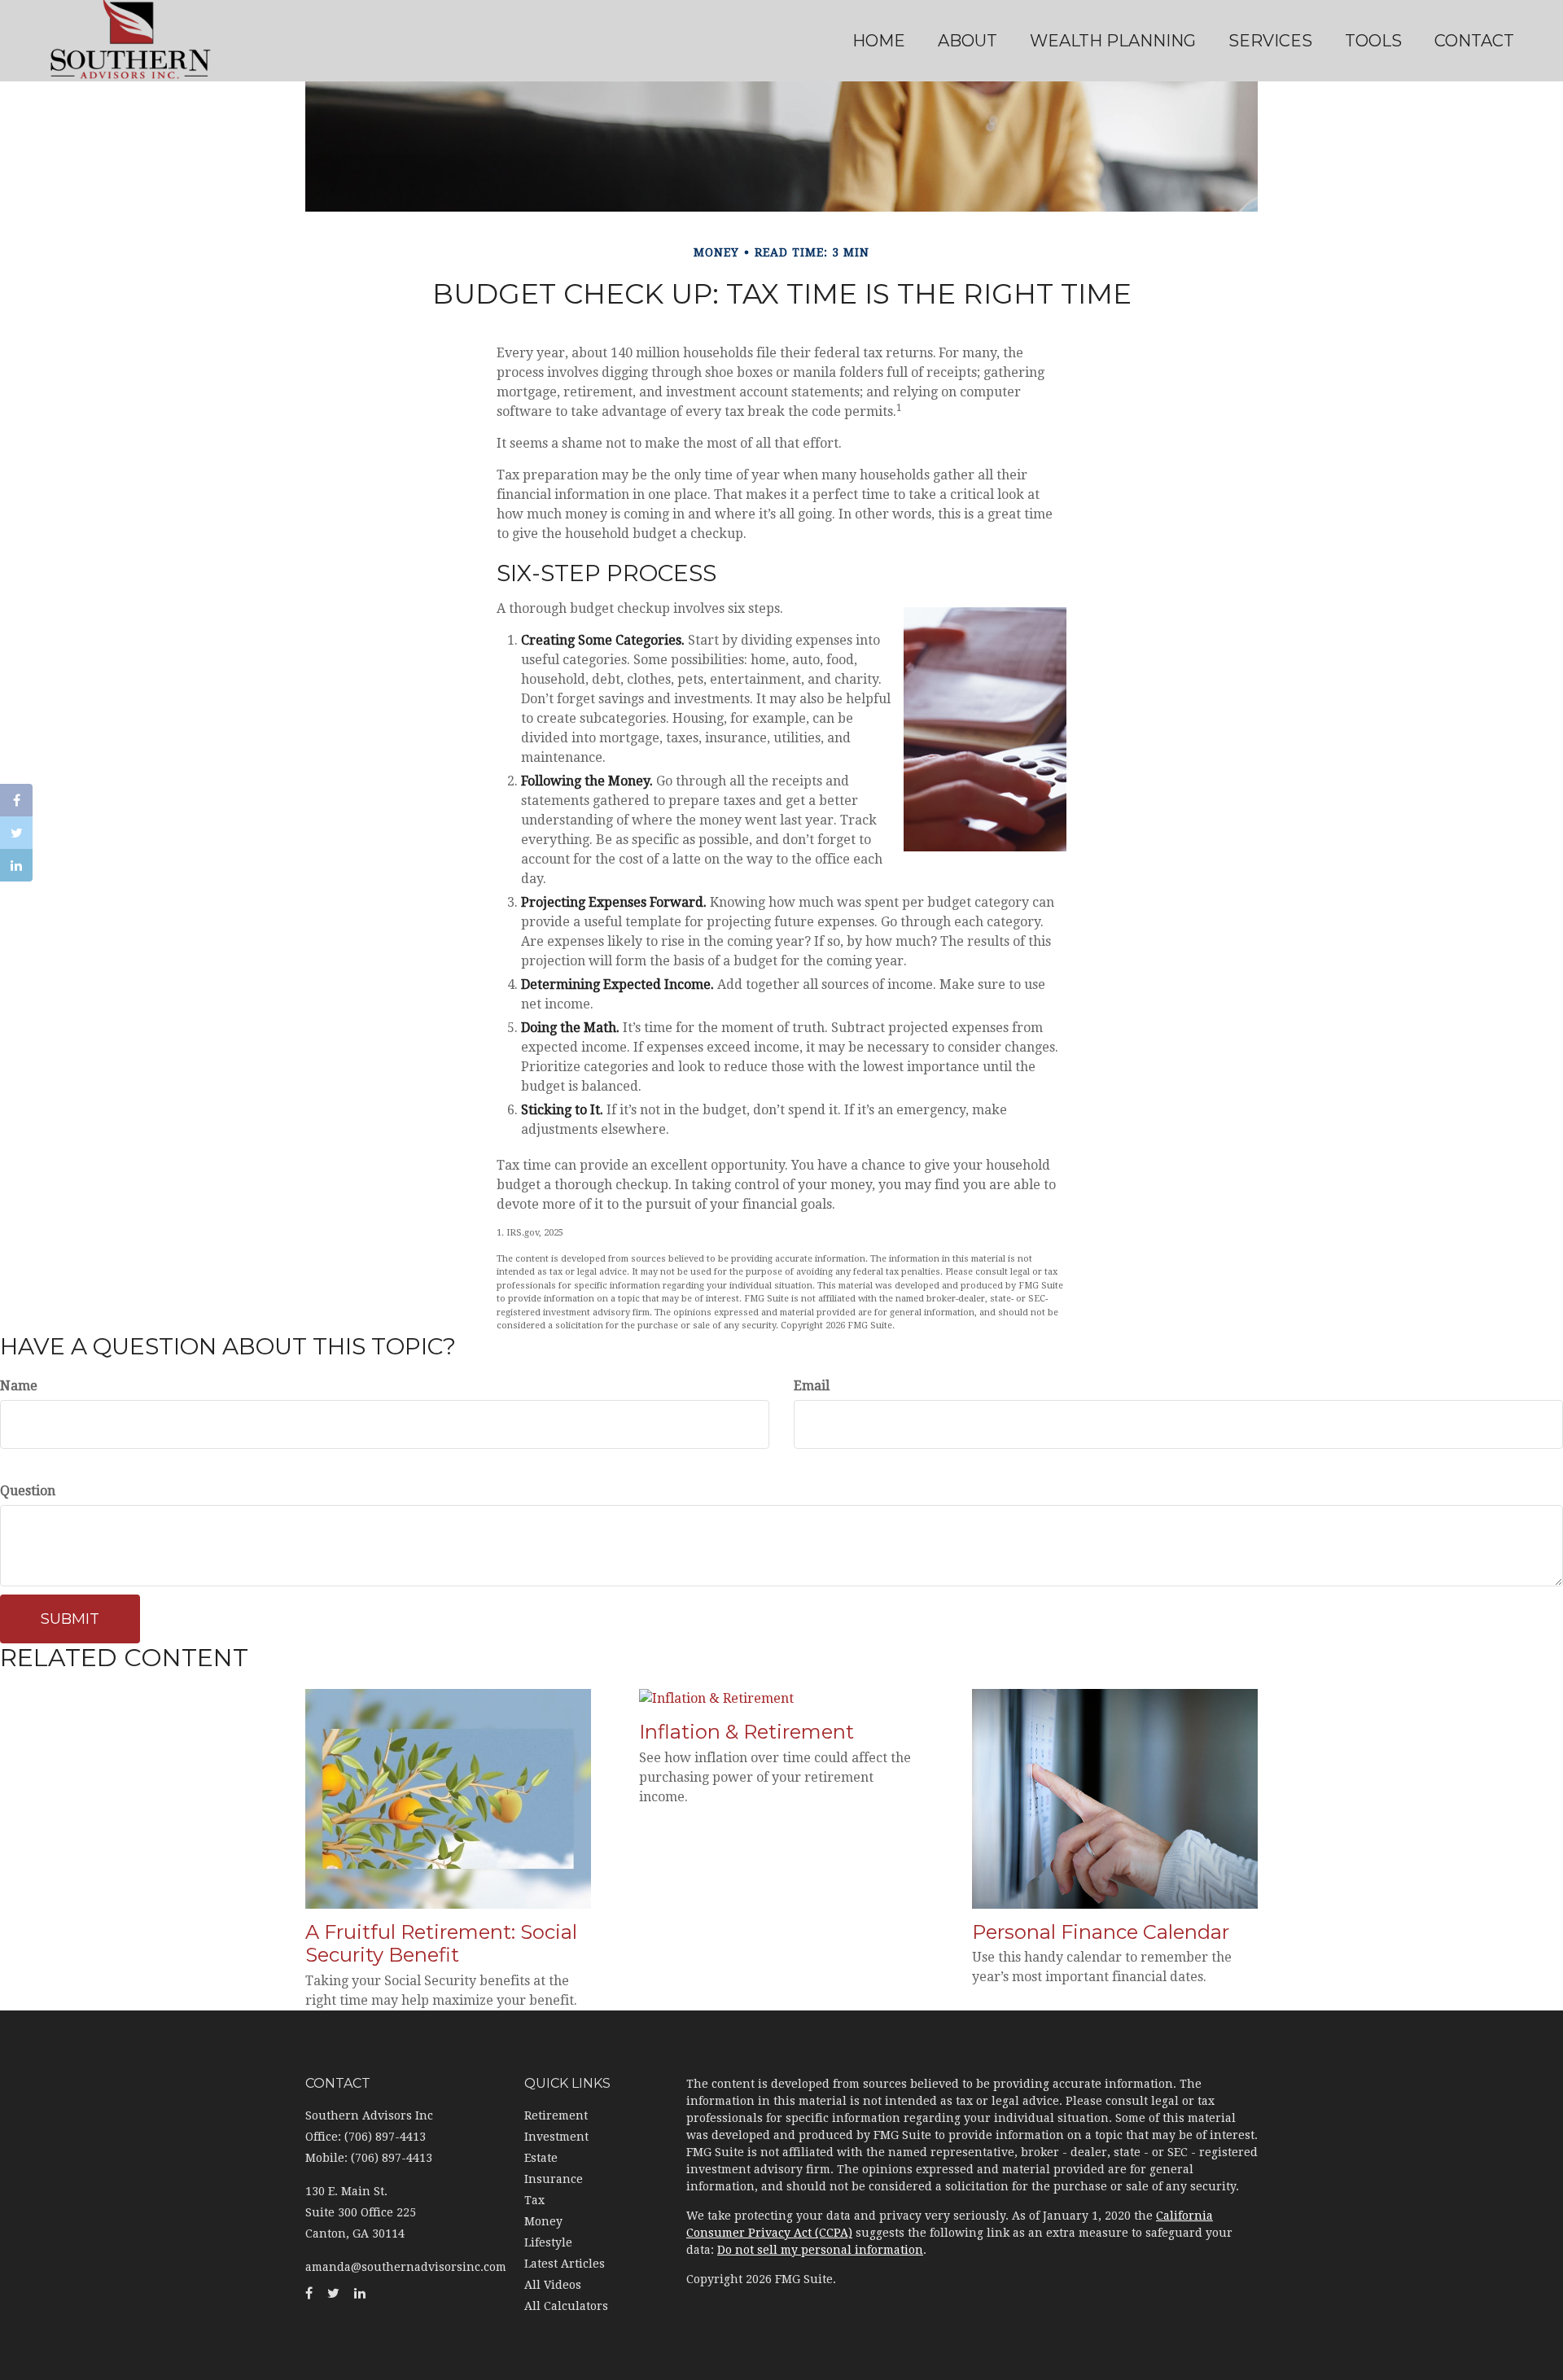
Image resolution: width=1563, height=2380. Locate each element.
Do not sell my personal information (820, 2250)
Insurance (554, 2179)
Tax (534, 2200)
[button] (968, 41)
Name (19, 1386)
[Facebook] (16, 800)
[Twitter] (16, 833)
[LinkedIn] (16, 865)
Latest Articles (565, 2264)
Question (28, 1491)
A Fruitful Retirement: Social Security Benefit (441, 1944)
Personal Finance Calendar (1101, 1932)
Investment (556, 2137)
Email (812, 1386)
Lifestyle (548, 2242)
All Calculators (566, 2306)
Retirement (556, 2115)
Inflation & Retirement (746, 1732)
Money (543, 2221)
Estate (541, 2158)
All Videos (553, 2285)
